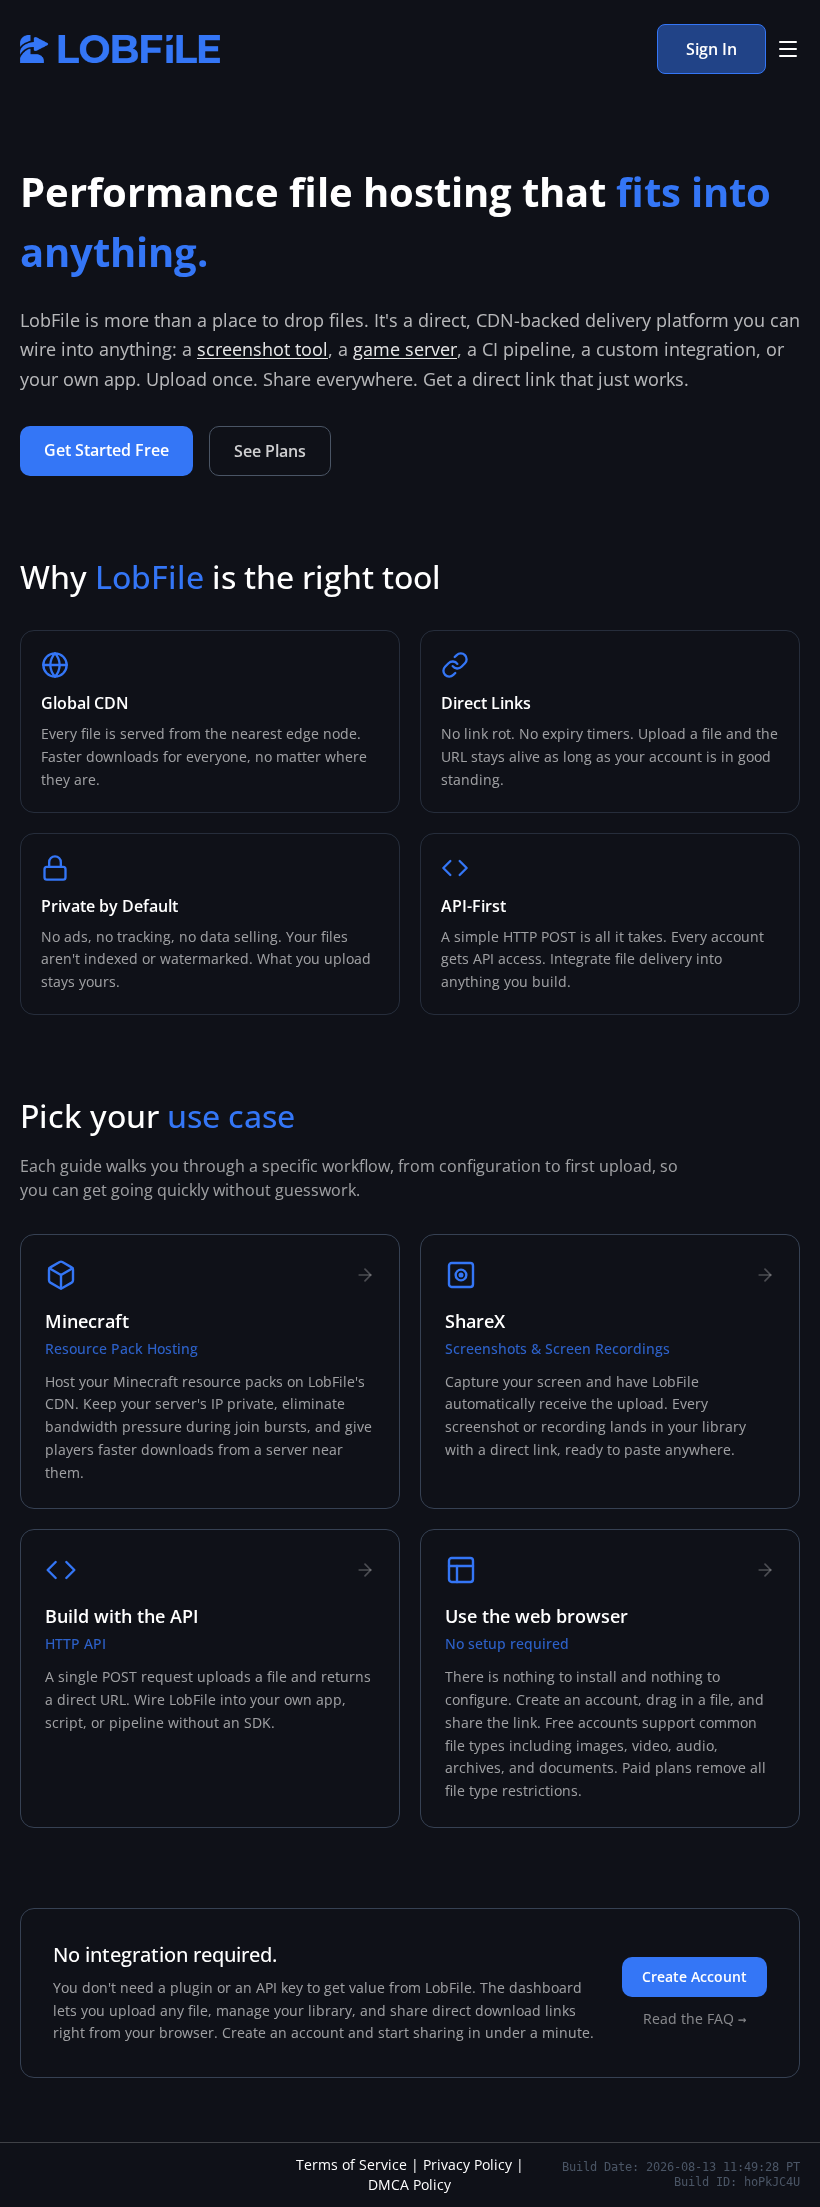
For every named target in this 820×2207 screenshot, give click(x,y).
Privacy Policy (467, 2164)
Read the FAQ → (694, 2018)
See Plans (270, 451)
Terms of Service (351, 2164)
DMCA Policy (409, 2184)
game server (405, 349)
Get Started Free (106, 450)
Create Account (694, 1976)
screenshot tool (262, 349)
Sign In (711, 49)
